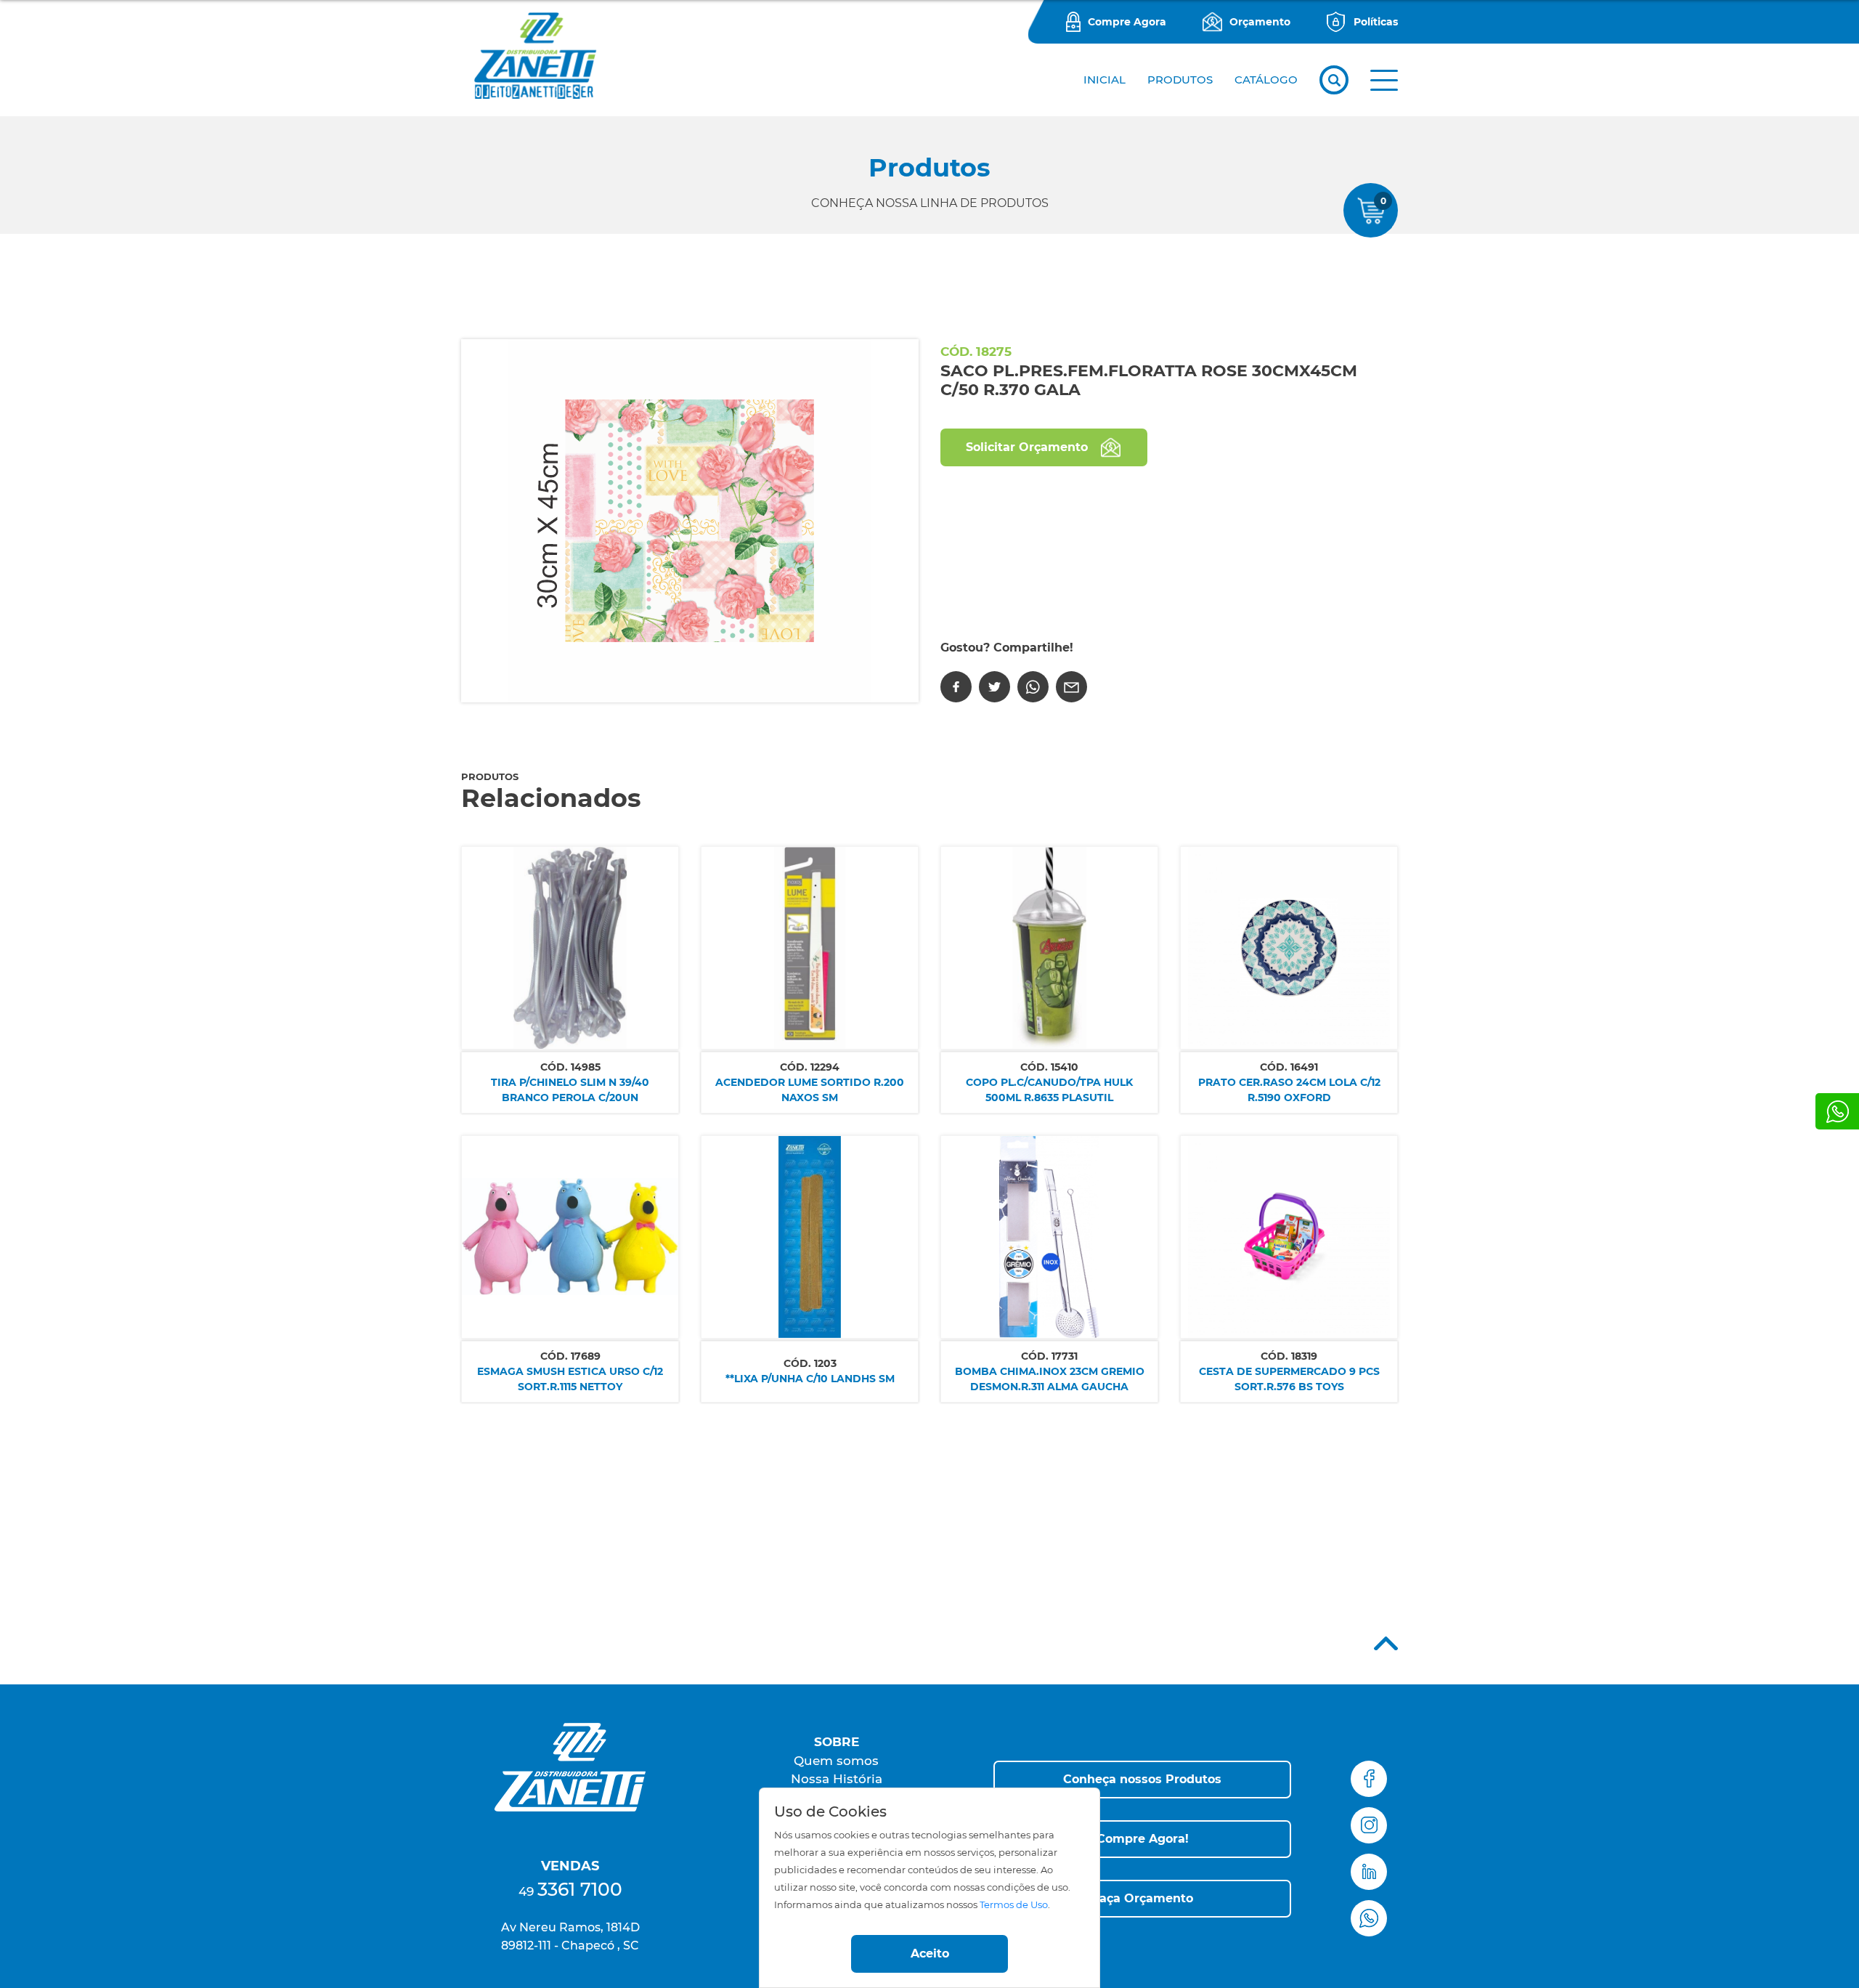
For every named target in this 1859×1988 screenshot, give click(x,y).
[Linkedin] (1369, 1872)
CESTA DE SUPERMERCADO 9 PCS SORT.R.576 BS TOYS (1289, 1379)
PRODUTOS (1180, 80)
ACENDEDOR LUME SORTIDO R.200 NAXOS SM (810, 1090)
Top (1386, 1643)
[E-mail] (1071, 687)
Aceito (930, 1953)
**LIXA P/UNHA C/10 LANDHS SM (810, 1379)
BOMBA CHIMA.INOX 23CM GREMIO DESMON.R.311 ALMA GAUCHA (1050, 1379)
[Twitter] (994, 687)
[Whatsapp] (1837, 1111)
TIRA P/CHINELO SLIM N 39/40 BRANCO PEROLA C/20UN (570, 1090)
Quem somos (836, 1761)
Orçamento (1260, 22)
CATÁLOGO (1266, 80)
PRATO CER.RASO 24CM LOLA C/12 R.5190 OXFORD (1289, 1090)
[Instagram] (1369, 1825)
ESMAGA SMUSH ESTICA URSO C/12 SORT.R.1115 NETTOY (570, 1379)
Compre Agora (1127, 22)
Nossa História (837, 1779)
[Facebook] (956, 687)
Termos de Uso (1014, 1905)
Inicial (1105, 80)
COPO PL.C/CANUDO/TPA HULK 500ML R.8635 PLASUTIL (1049, 1090)
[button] (1384, 80)
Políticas (1376, 22)
